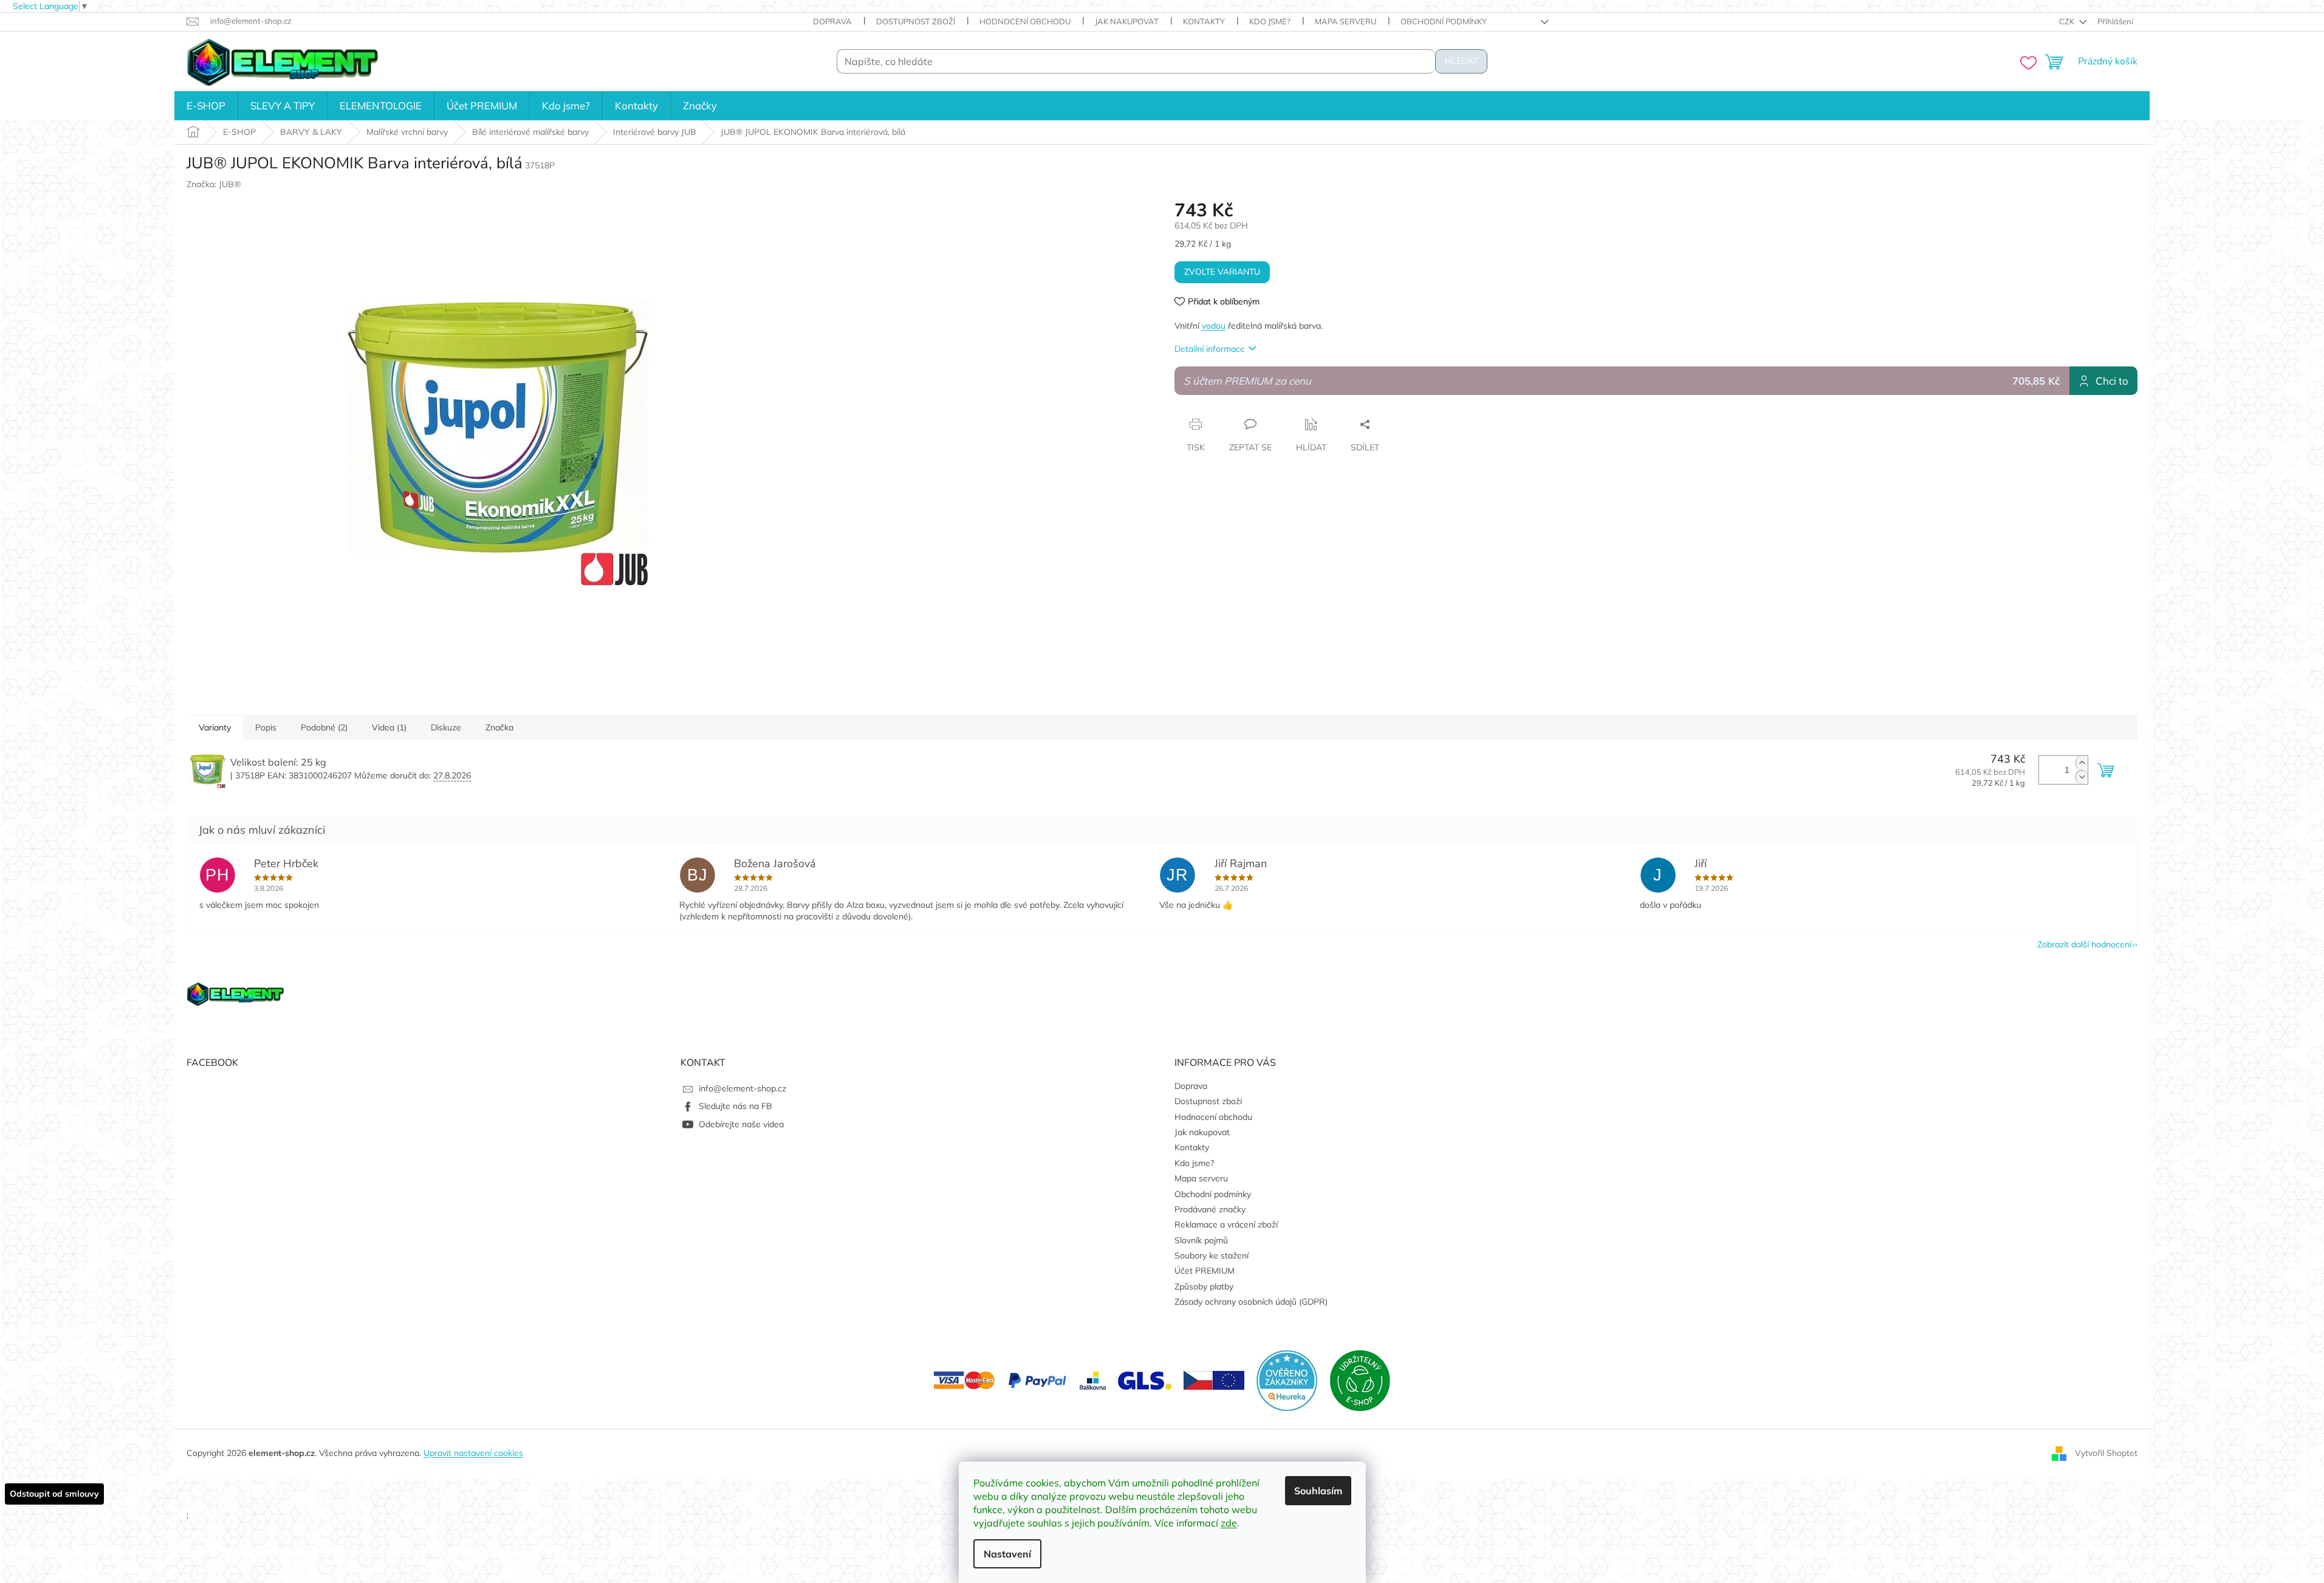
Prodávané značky (1210, 1209)
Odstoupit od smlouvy (54, 1494)
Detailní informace (1210, 349)
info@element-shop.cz (742, 1088)
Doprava (832, 21)
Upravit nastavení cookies (473, 1453)
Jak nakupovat (1127, 21)
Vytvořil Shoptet (2106, 1453)
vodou (1214, 326)
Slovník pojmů (1201, 1240)
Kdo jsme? (1270, 21)
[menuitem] (206, 106)
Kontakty (1204, 21)
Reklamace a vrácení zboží (1226, 1224)
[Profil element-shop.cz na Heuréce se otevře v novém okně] (1287, 1379)
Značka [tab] (499, 727)
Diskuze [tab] (446, 727)
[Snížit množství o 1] (2082, 777)
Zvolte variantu (1222, 272)
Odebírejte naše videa (741, 1124)
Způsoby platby (1204, 1286)
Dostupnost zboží (916, 21)
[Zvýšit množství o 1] (2082, 763)
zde (1229, 1523)
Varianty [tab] (215, 727)
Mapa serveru (1345, 21)
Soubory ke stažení (1212, 1255)
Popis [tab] (266, 727)
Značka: (214, 184)
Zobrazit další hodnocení (2084, 944)
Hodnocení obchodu (1025, 21)
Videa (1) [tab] (389, 727)
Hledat (1461, 61)
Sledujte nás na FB (735, 1106)
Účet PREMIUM (1205, 1271)
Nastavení (1007, 1554)
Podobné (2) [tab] (324, 727)
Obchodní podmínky (1444, 21)
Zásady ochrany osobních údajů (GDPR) (1251, 1302)
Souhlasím (1318, 1491)
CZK (2068, 21)
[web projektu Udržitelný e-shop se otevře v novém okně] (1360, 1379)
